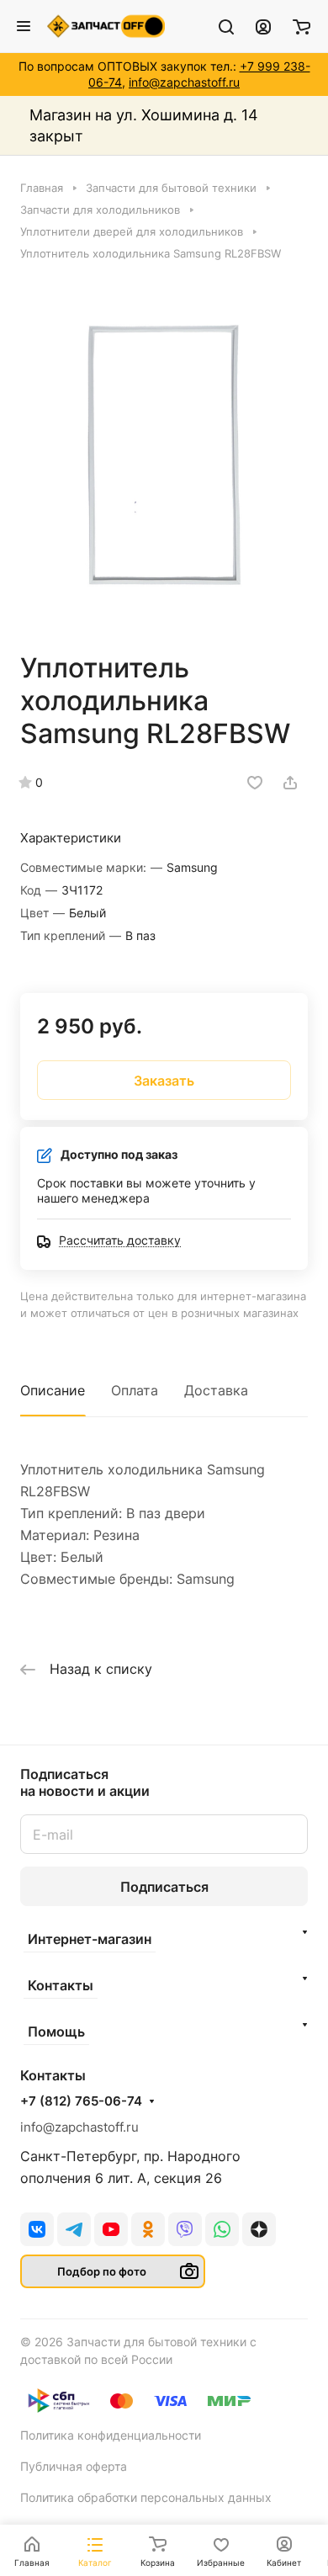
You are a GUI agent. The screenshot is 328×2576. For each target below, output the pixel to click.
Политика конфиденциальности (111, 2435)
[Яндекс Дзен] (259, 2229)
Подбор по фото (102, 2271)
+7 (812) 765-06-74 (81, 2101)
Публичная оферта (74, 2466)
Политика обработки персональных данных (146, 2497)
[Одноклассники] (148, 2229)
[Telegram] (74, 2229)
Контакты (61, 1985)
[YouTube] (111, 2229)
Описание (53, 1390)
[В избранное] (255, 783)
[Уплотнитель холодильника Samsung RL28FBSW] (164, 454)
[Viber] (185, 2229)
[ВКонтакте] (37, 2229)
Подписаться (164, 1887)
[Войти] (263, 26)
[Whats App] (222, 2229)
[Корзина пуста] (302, 26)
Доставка (216, 1390)
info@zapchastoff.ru (184, 82)
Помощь (56, 2032)
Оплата (135, 1390)
